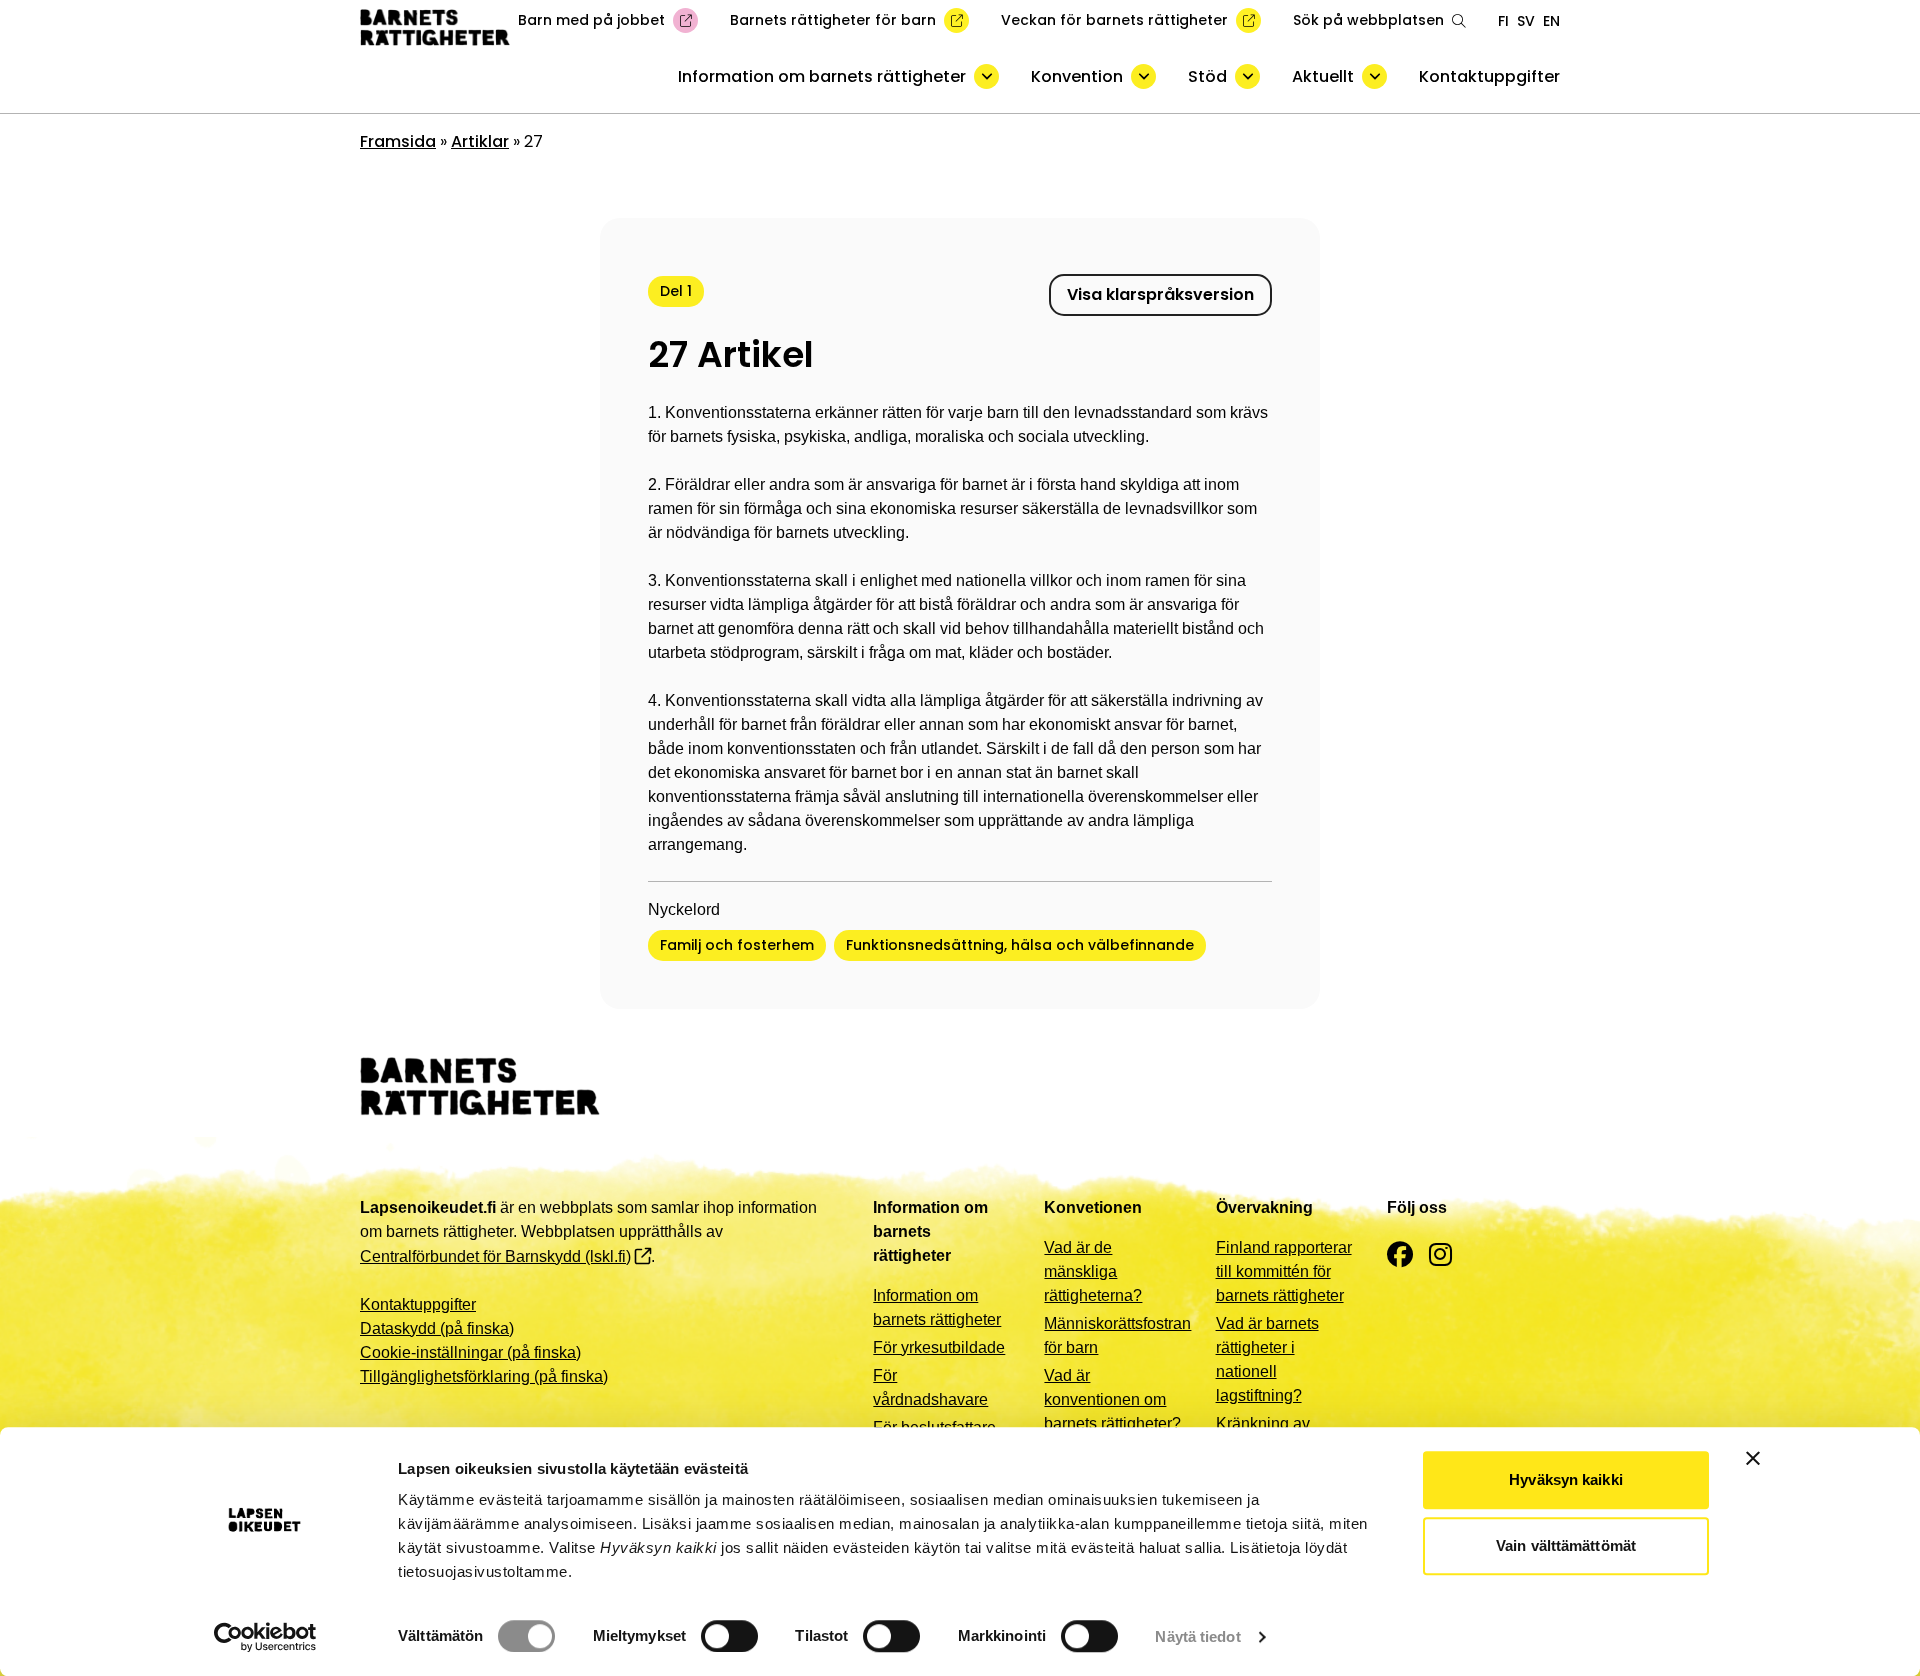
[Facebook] (1400, 1255)
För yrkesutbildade (939, 1347)
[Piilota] (986, 76)
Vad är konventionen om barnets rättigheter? (1112, 1399)
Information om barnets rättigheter (822, 76)
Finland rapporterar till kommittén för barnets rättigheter (1284, 1271)
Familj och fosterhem (737, 945)
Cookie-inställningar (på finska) (470, 1352)
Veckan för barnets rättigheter (1114, 20)
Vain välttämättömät (1566, 1545)
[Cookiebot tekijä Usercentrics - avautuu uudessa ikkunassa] (265, 1637)
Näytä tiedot (1197, 1636)
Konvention (1077, 76)
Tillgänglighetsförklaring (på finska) (484, 1376)
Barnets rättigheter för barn (833, 20)
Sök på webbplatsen (1368, 20)
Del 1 (676, 291)
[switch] (729, 1636)
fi (1503, 21)
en (1551, 21)
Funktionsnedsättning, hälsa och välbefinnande (1020, 945)
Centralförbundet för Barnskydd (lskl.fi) (495, 1256)
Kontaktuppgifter (1489, 76)
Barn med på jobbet (591, 20)
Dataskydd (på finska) (437, 1328)
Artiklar (480, 141)
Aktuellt (1323, 76)
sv (1526, 21)
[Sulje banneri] (1753, 1458)
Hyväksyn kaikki (1566, 1479)
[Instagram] (1440, 1255)
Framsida (398, 141)
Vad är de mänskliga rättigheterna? (1093, 1271)
